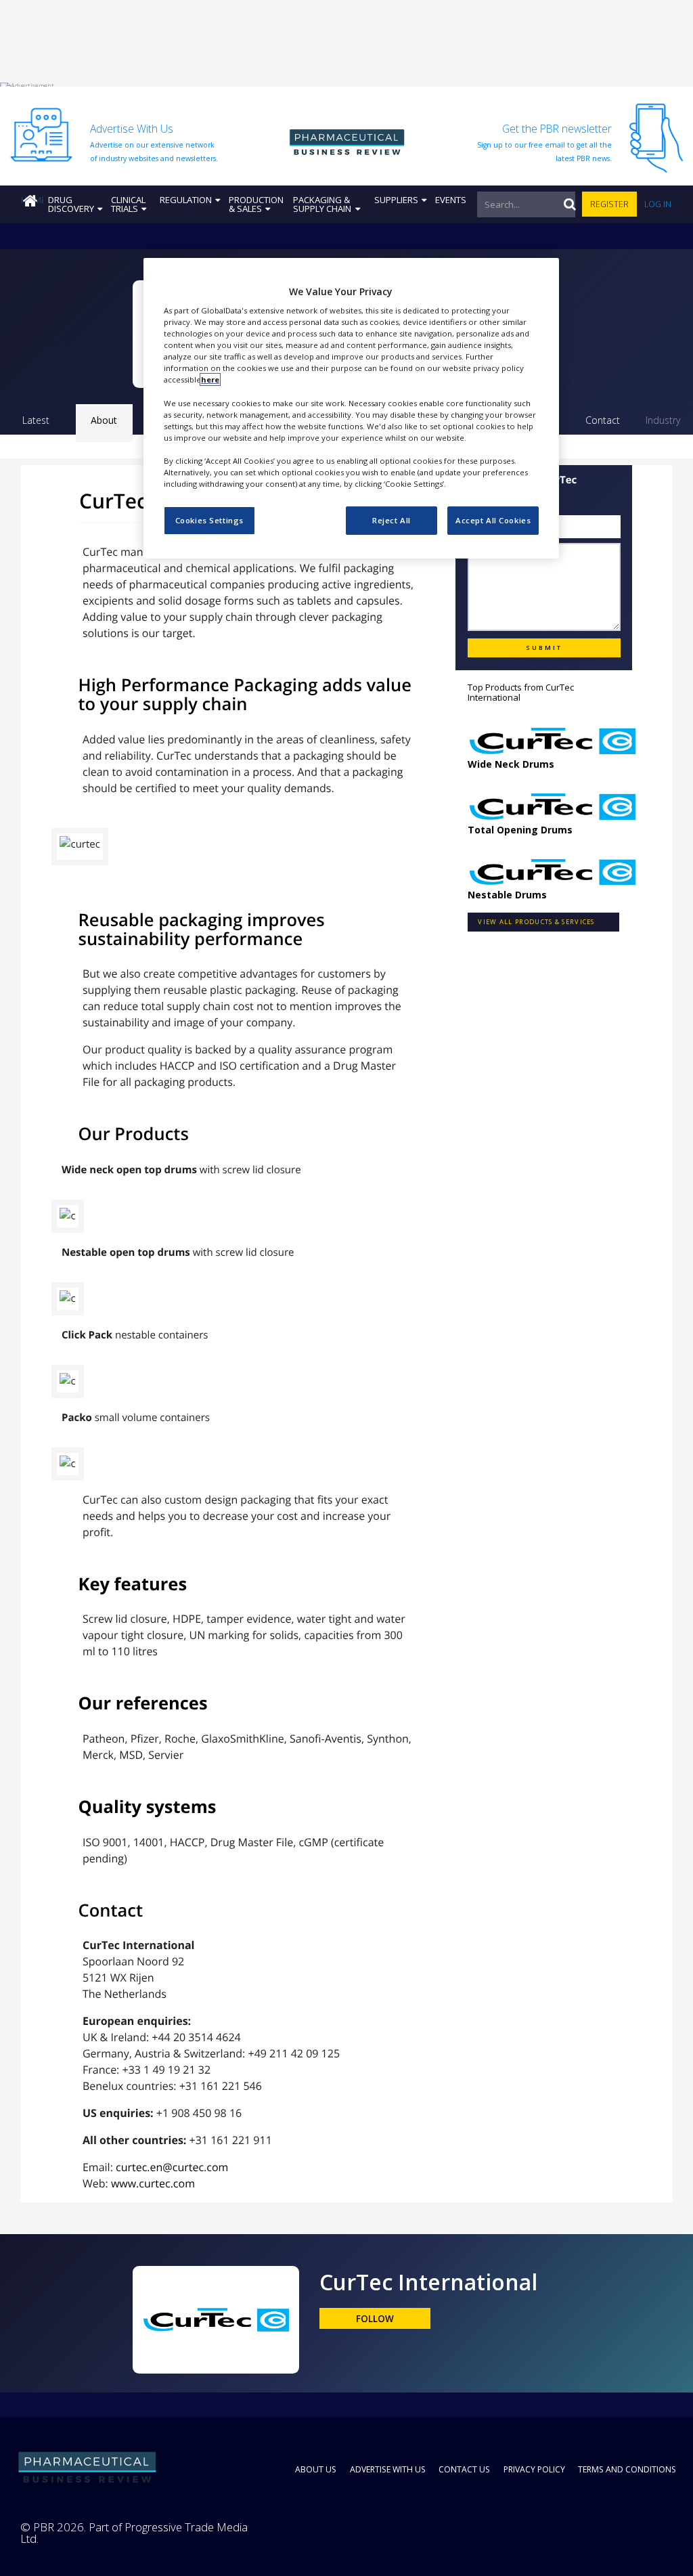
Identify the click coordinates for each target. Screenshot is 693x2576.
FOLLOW (375, 2319)
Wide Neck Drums (511, 764)
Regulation (186, 200)
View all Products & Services (536, 922)
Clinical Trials (128, 204)
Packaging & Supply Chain (322, 204)
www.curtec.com (153, 2183)
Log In (658, 204)
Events (451, 200)
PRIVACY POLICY (534, 2469)
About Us (316, 2469)
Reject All (392, 520)
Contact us (464, 2469)
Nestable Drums (507, 895)
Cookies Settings (209, 520)
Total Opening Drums (520, 830)
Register (609, 204)
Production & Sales (256, 204)
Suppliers (396, 200)
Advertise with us (388, 2469)
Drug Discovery (71, 204)
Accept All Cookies (493, 520)
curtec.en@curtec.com (172, 2167)
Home (32, 200)
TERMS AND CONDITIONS (627, 2469)
